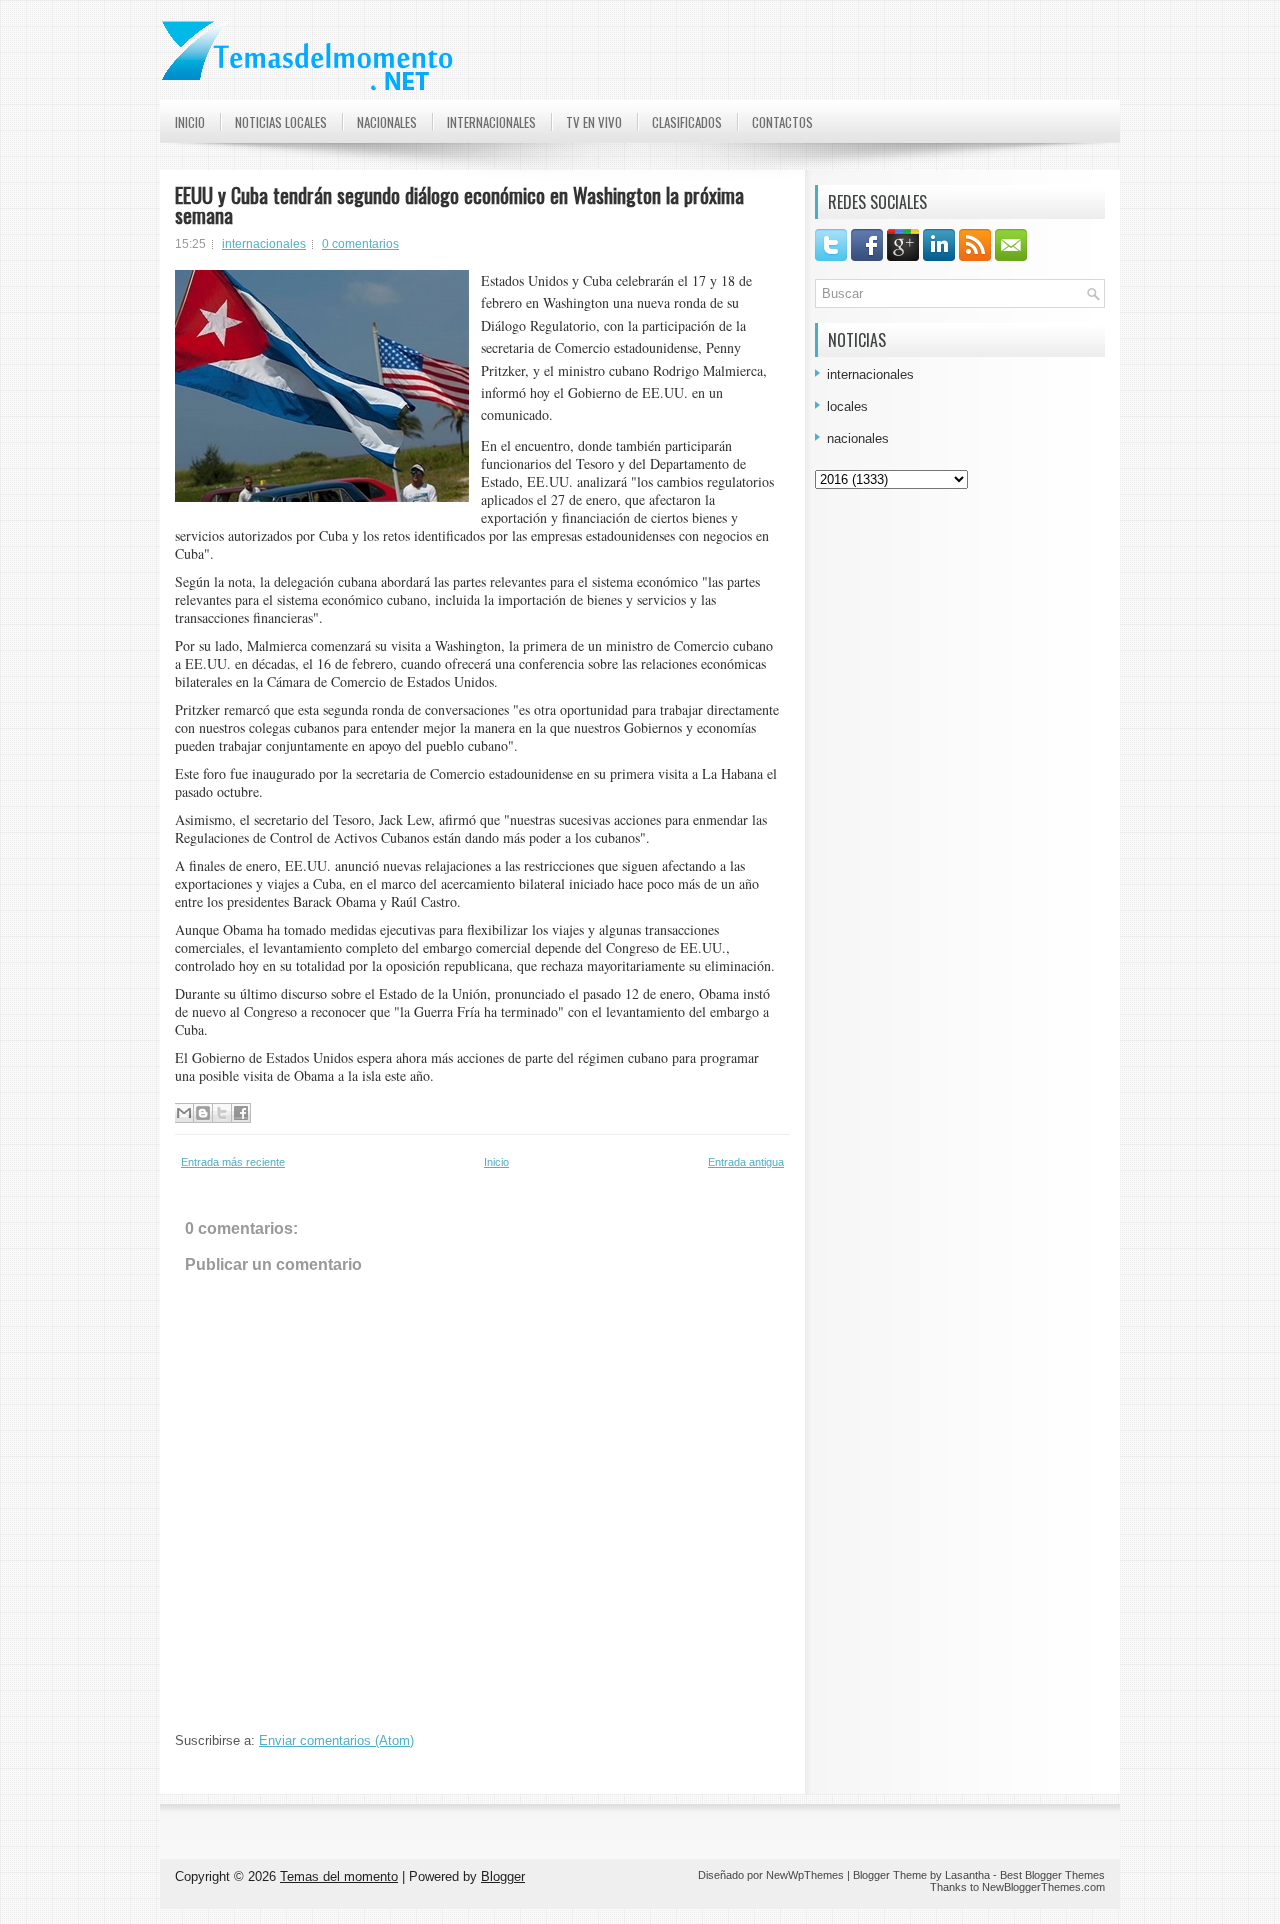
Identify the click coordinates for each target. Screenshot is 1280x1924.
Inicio (190, 122)
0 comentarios (360, 244)
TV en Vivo (594, 122)
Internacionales (491, 122)
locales (847, 406)
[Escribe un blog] (203, 1113)
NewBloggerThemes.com (1043, 1887)
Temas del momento (339, 1876)
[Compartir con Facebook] (241, 1113)
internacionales (264, 244)
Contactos (782, 122)
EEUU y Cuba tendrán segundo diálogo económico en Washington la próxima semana (459, 205)
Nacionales (387, 122)
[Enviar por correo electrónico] (184, 1113)
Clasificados (687, 122)
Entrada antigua (746, 1162)
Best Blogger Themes (1052, 1875)
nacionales (858, 438)
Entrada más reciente (233, 1162)
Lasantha (967, 1875)
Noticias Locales (281, 122)
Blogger (503, 1876)
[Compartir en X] (222, 1113)
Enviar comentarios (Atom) (336, 1740)
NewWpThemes (805, 1875)
